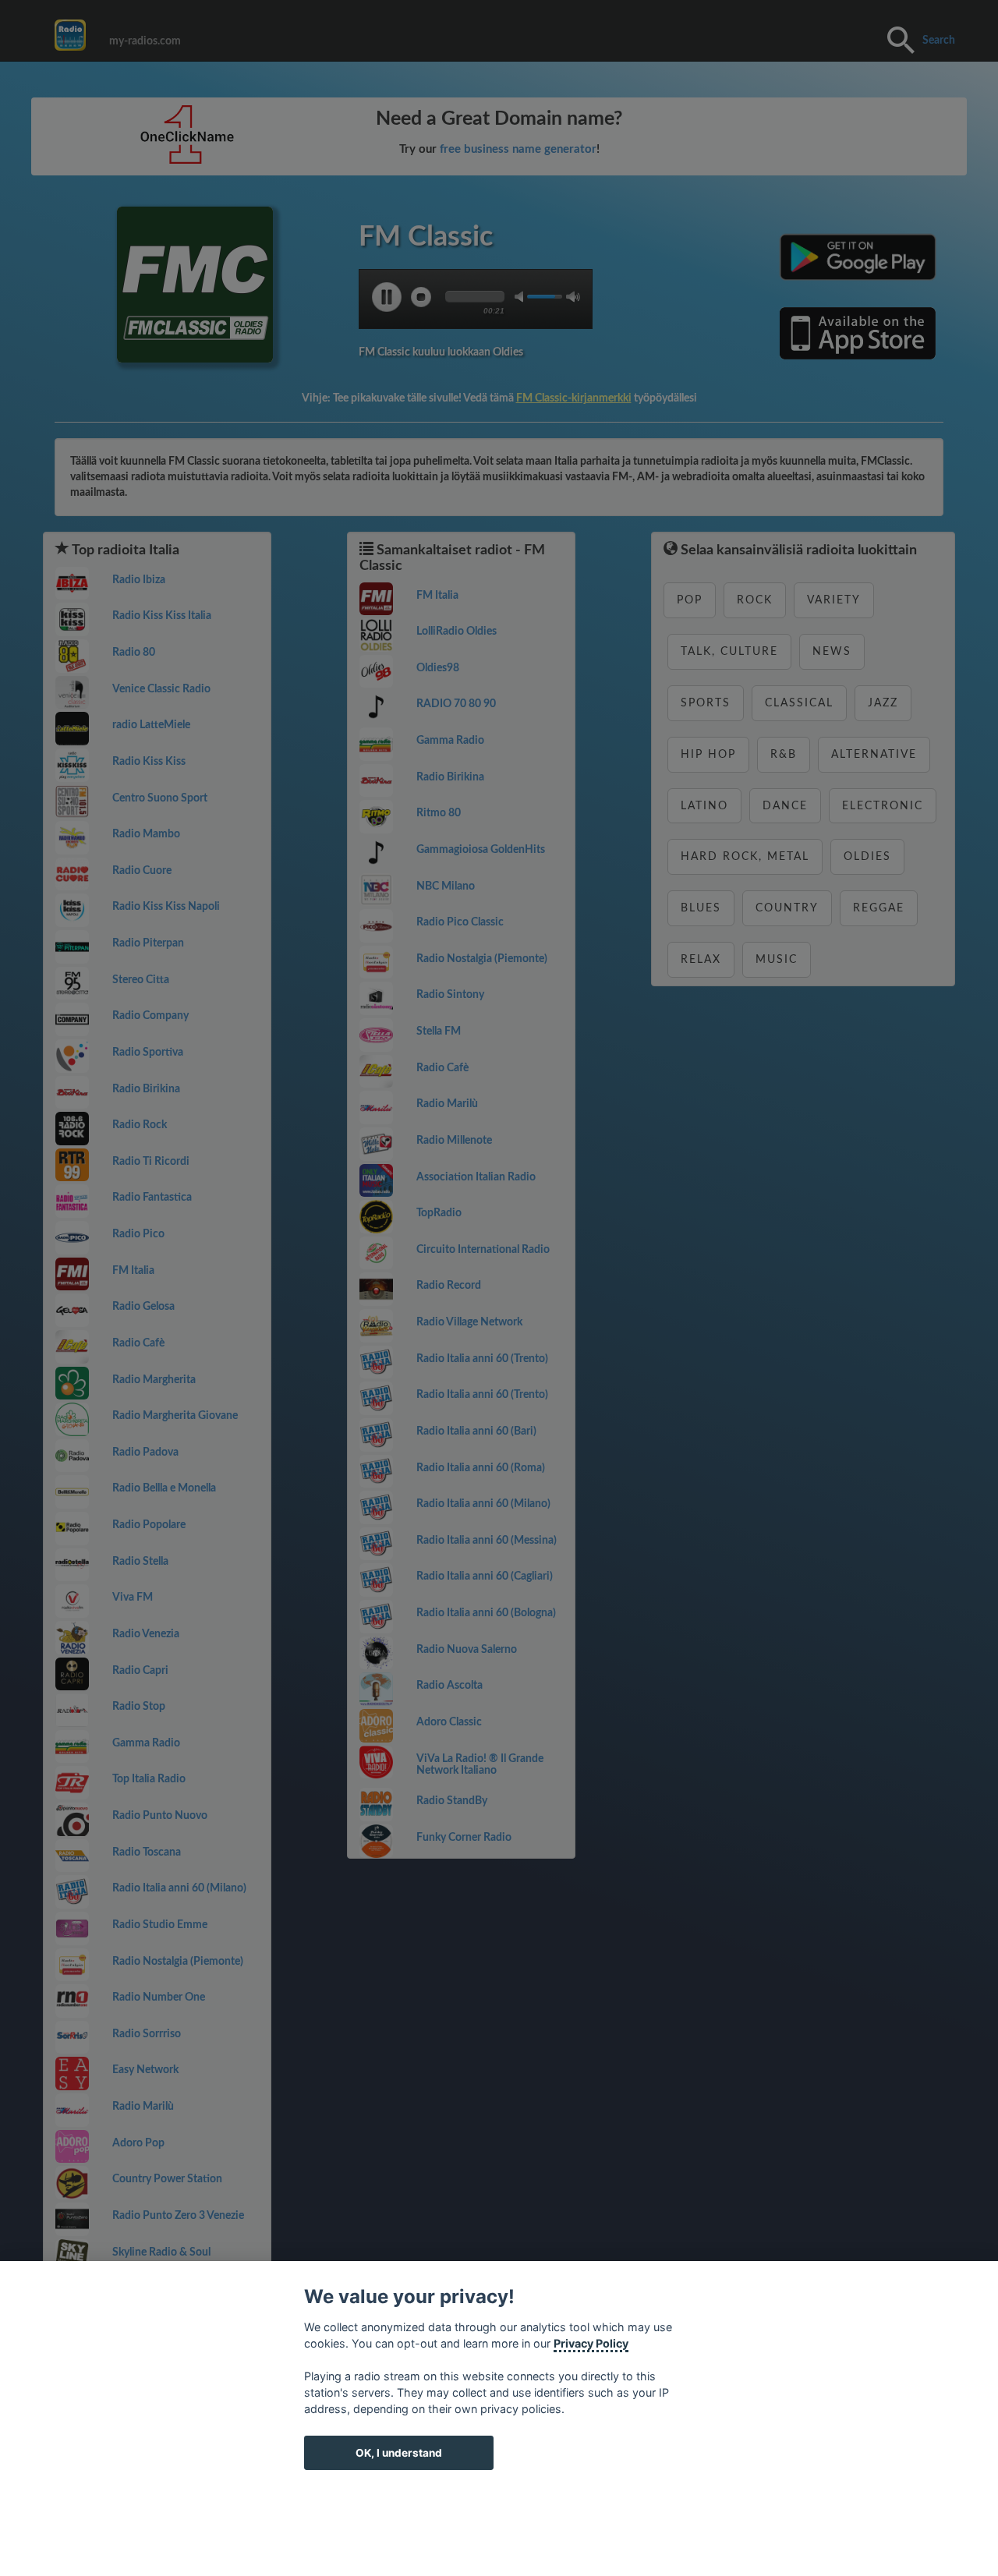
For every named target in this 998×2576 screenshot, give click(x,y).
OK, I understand (399, 2453)
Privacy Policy (591, 2343)
